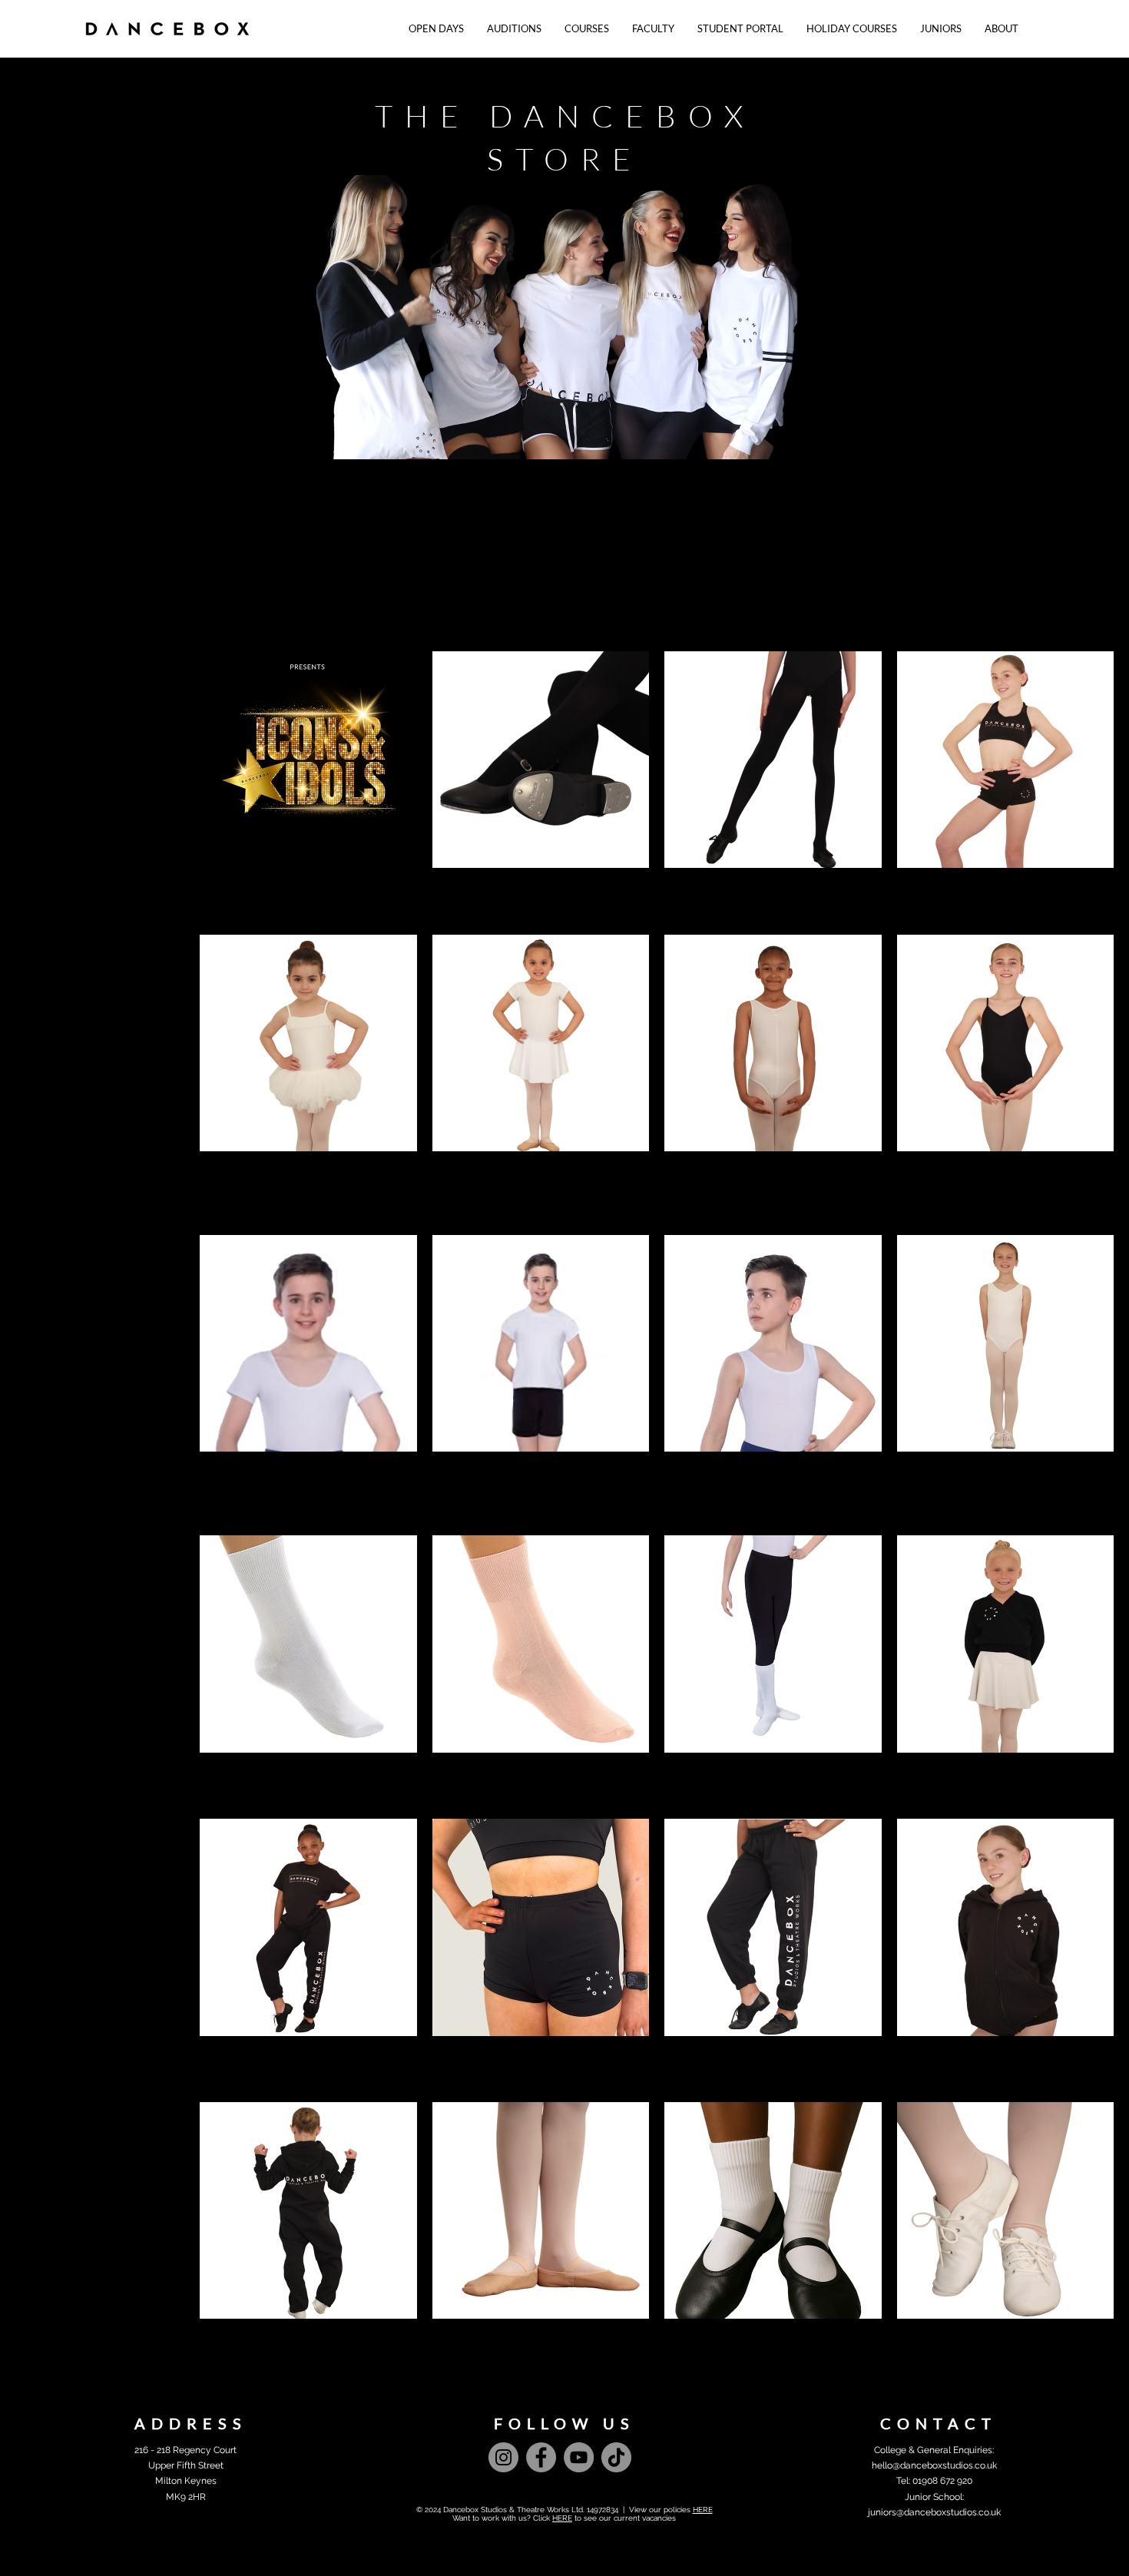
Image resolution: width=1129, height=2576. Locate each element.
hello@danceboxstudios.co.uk (934, 2465)
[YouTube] (579, 2457)
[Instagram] (503, 2457)
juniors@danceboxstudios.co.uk (934, 2512)
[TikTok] (616, 2457)
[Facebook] (541, 2457)
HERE (703, 2510)
